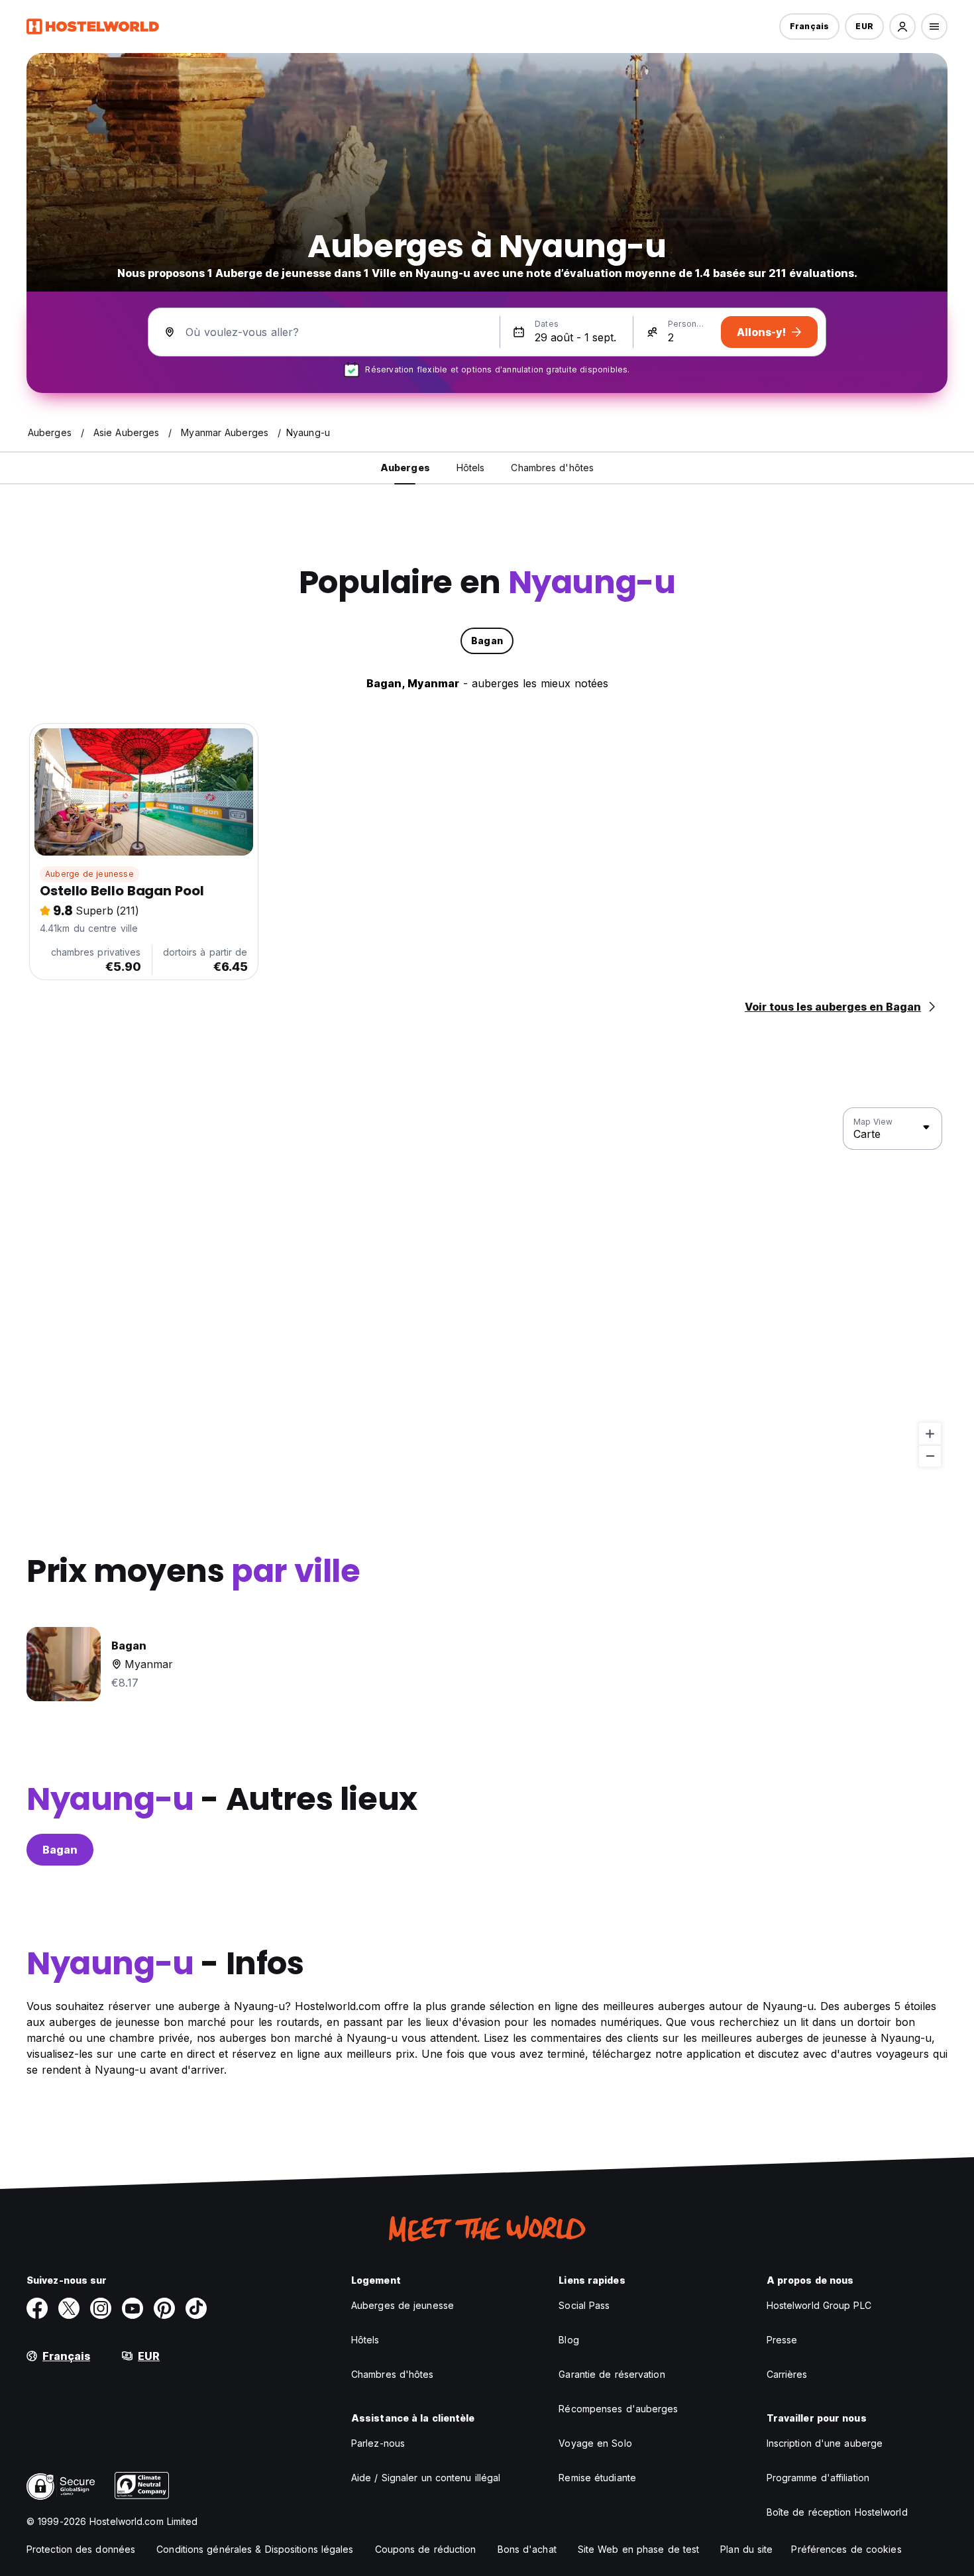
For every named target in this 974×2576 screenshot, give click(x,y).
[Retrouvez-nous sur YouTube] (133, 2308)
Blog (568, 2340)
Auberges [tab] (405, 468)
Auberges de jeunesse (403, 2305)
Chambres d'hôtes (393, 2374)
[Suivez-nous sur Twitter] (69, 2308)
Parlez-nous (378, 2443)
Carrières (787, 2374)
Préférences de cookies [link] (846, 2549)
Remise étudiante (597, 2478)
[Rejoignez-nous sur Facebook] (37, 2308)
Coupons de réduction (426, 2549)
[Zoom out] (930, 1456)
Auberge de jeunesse (89, 874)
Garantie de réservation (612, 2374)
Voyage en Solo (595, 2443)
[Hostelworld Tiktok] (196, 2308)
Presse (782, 2340)
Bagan (60, 1850)
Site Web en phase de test (639, 2549)
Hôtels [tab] (471, 468)
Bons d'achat (527, 2549)
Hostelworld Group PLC (819, 2305)
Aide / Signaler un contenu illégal (426, 2478)
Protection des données (81, 2549)
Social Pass (584, 2305)
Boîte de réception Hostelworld (837, 2512)
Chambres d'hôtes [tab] (552, 468)
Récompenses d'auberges (618, 2409)
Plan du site (746, 2549)
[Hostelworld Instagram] (101, 2308)
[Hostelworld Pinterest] (164, 2308)
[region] (487, 1288)
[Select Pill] (902, 27)
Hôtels (365, 2340)
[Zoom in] (930, 1434)
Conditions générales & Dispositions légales (255, 2549)
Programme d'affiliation (818, 2478)
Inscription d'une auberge (825, 2443)
